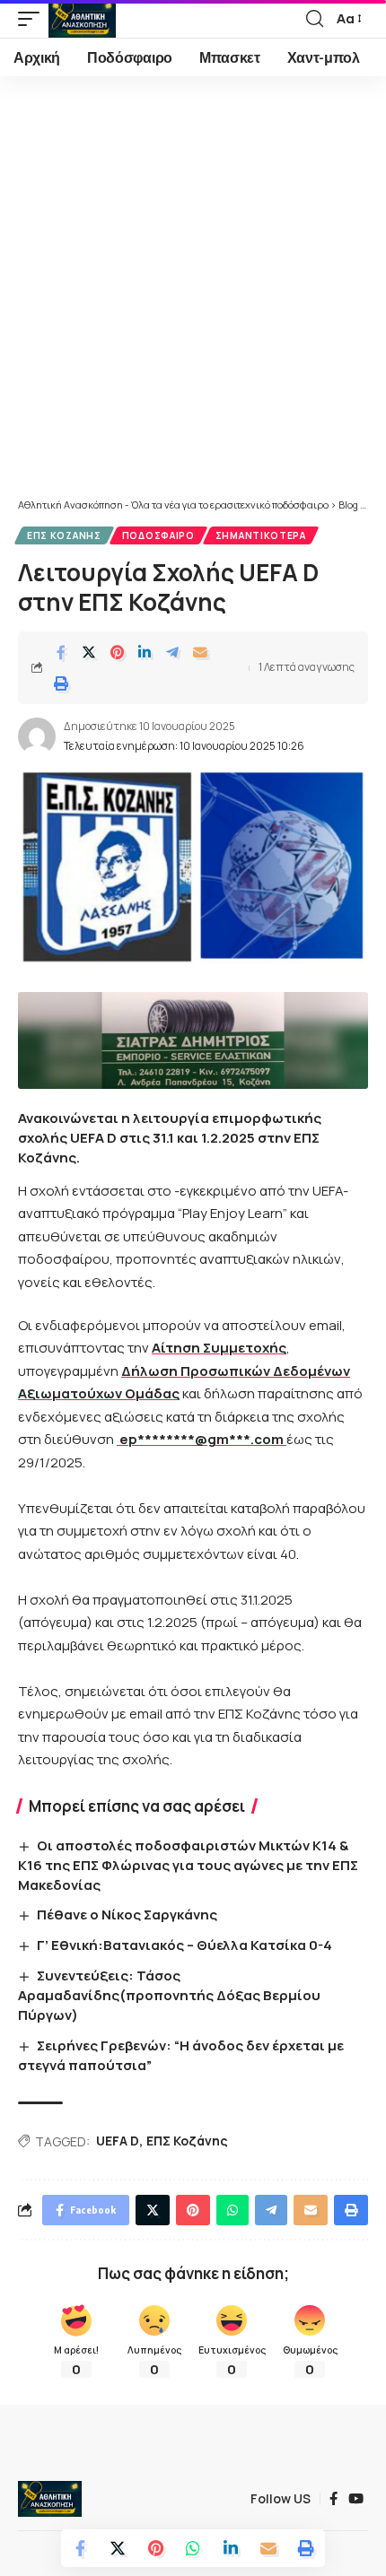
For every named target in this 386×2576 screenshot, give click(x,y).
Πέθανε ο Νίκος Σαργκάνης (127, 1915)
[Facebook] (333, 2499)
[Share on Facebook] (61, 652)
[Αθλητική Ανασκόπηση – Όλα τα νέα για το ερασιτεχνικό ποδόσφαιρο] (50, 2499)
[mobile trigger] (33, 19)
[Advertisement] (193, 296)
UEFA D (118, 2141)
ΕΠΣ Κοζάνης (64, 535)
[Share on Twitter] (89, 652)
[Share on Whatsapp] (193, 2548)
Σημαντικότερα (261, 535)
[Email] (200, 652)
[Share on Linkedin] (145, 652)
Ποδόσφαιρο (158, 535)
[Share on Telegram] (172, 652)
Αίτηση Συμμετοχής (219, 1348)
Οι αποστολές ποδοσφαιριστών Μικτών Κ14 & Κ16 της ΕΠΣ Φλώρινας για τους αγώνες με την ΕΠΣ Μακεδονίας (188, 1865)
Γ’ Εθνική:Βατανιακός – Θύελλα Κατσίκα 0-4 (184, 1945)
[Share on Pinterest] (117, 652)
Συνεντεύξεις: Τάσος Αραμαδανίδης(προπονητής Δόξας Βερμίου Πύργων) (169, 1995)
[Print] (61, 683)
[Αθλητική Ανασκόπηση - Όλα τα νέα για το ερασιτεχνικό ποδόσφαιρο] (82, 19)
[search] (315, 19)
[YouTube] (356, 2499)
